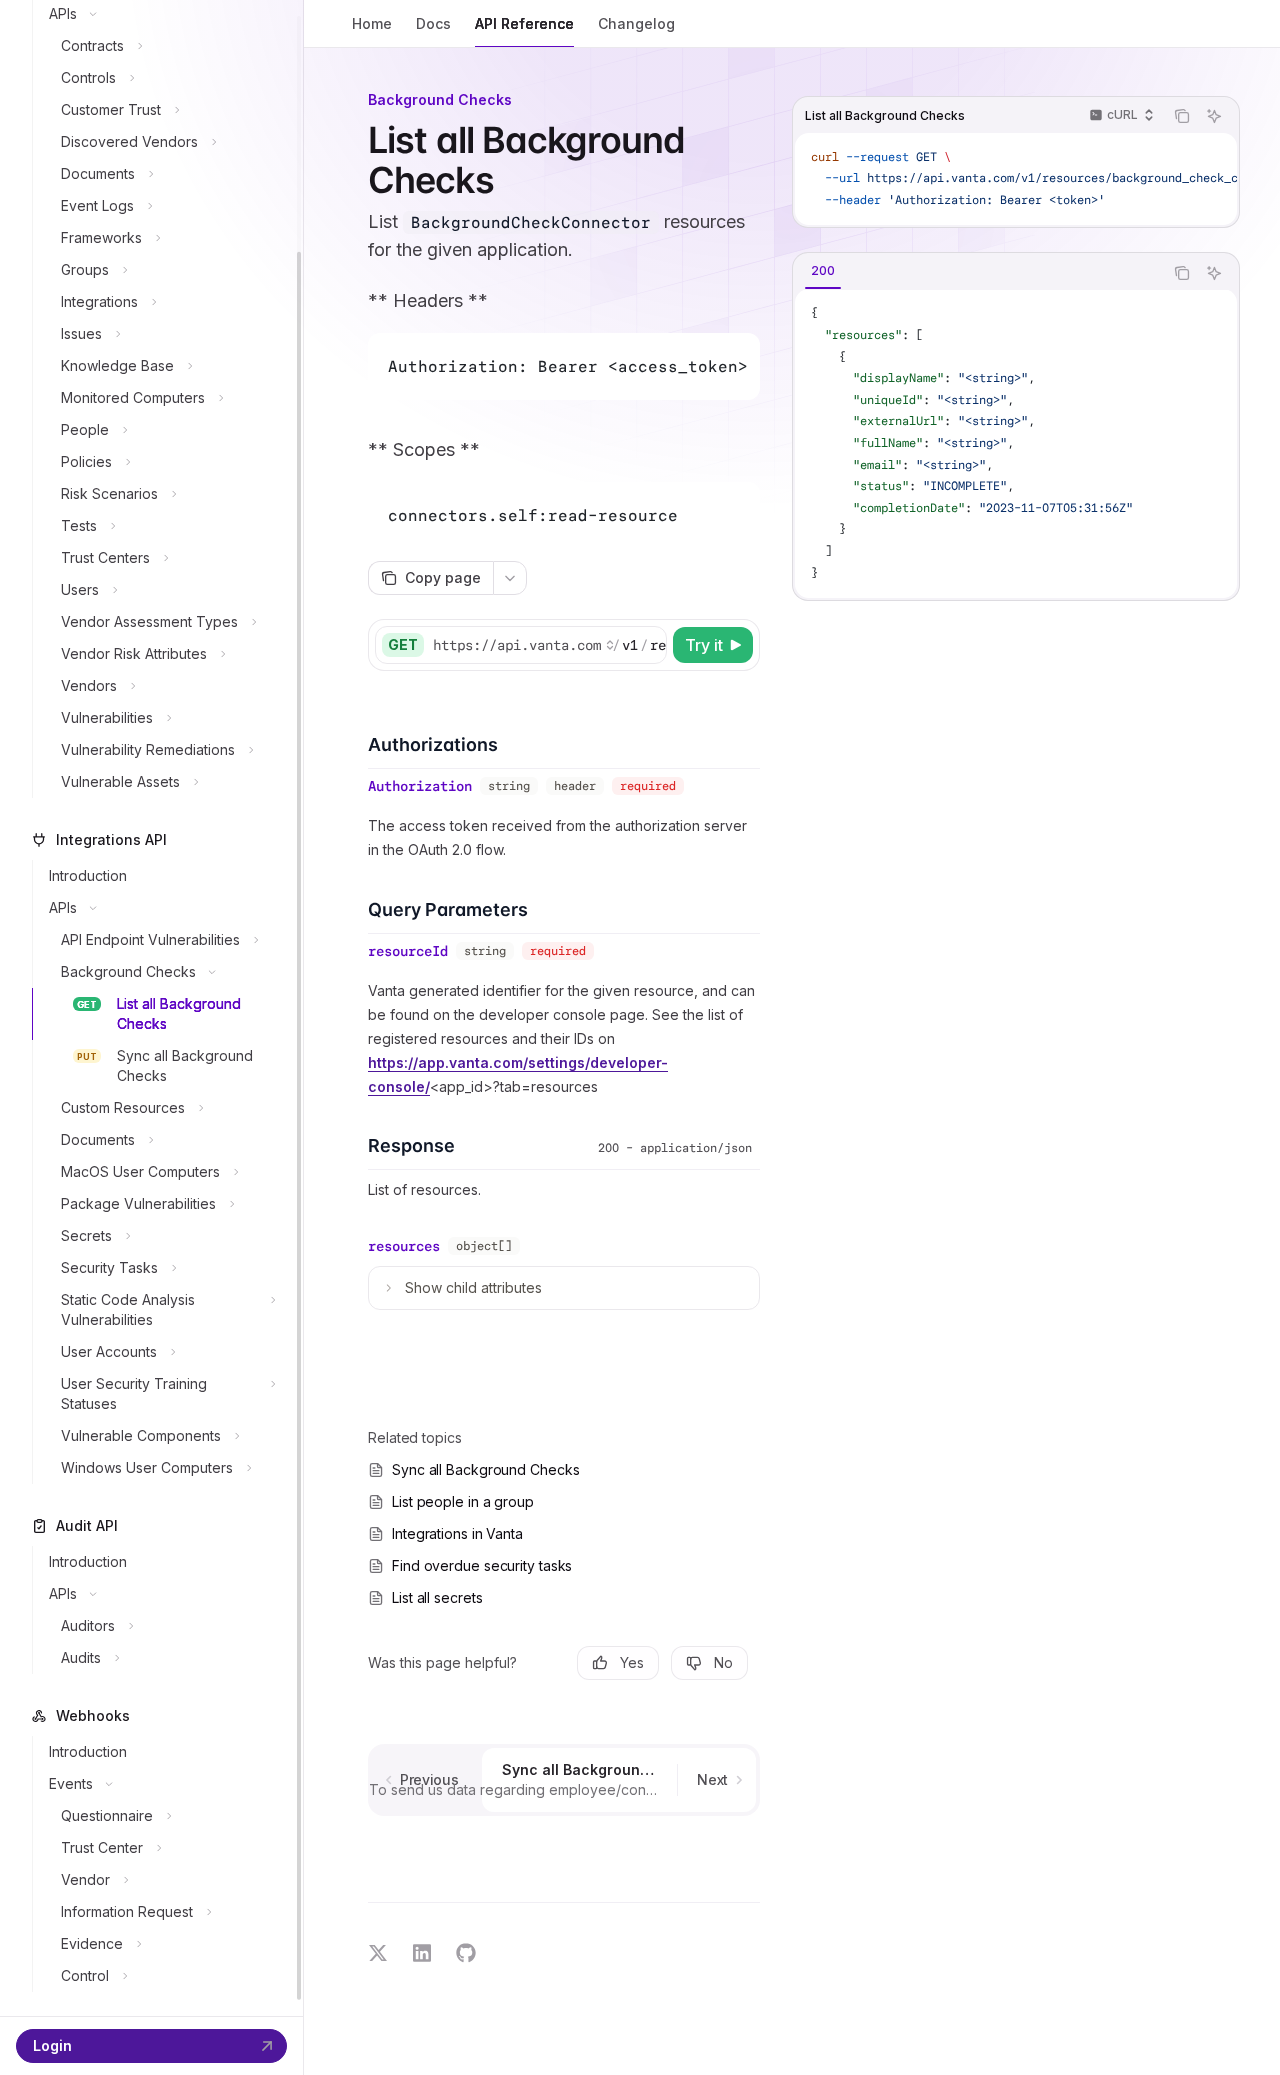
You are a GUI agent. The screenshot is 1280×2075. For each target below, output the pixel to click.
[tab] (823, 272)
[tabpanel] (1016, 444)
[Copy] (648, 645)
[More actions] (510, 578)
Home (372, 23)
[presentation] (151, 1008)
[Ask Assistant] (1214, 116)
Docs (433, 23)
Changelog (636, 23)
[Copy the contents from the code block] (1182, 116)
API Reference (524, 23)
